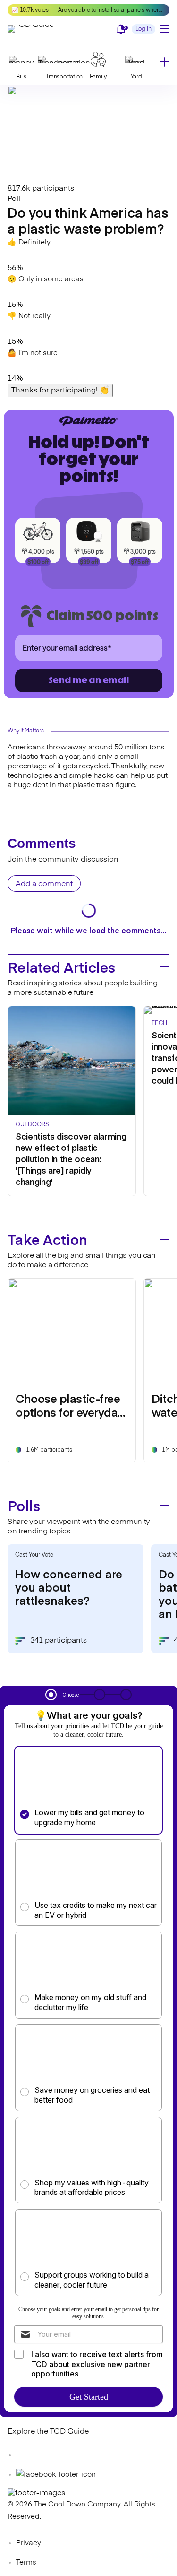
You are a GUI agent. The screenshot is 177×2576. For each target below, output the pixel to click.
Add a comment (44, 884)
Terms (26, 2563)
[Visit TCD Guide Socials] (26, 2455)
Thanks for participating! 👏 (60, 391)
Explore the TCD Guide (48, 2432)
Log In (143, 29)
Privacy (29, 2543)
